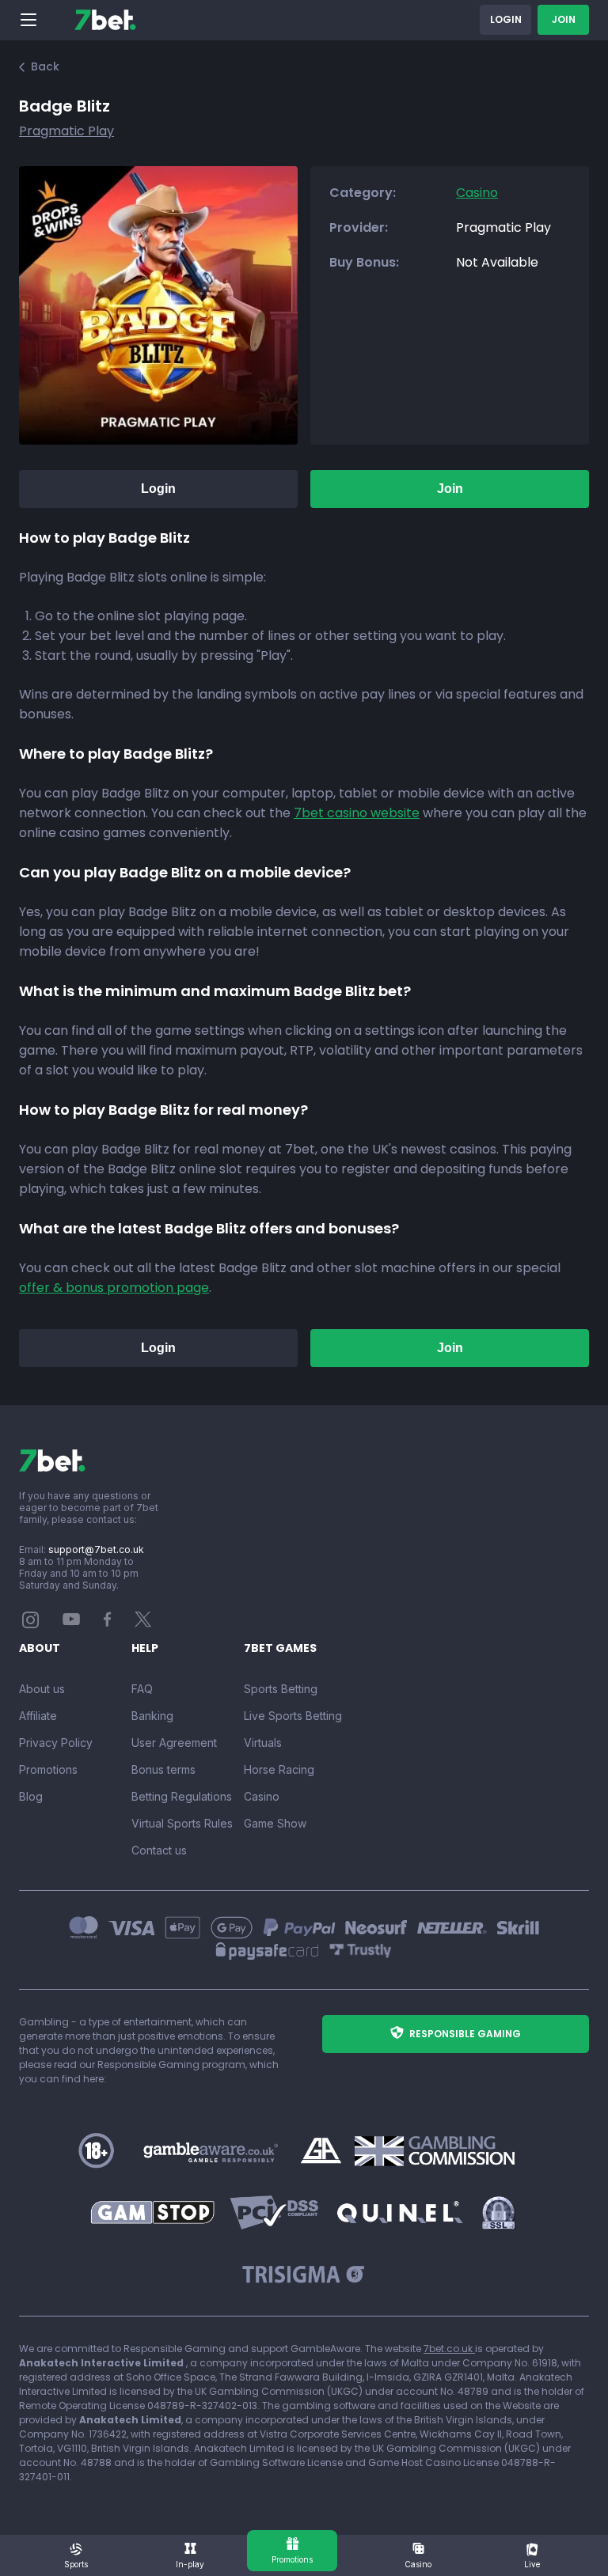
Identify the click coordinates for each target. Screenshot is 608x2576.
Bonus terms (163, 1769)
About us (42, 1689)
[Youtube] (72, 1618)
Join (564, 19)
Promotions (48, 1769)
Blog (31, 1796)
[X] (143, 1623)
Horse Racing (279, 1769)
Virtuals (263, 1743)
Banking (152, 1716)
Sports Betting (281, 1689)
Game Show (275, 1823)
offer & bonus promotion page (114, 1288)
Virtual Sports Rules (182, 1823)
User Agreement (174, 1743)
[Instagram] (31, 1625)
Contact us (159, 1850)
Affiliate (38, 1716)
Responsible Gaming (465, 2034)
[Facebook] (108, 1623)
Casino (262, 1796)
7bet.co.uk (449, 2349)
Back (45, 66)
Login (506, 19)
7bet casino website (357, 813)
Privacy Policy (56, 1743)
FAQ (142, 1689)
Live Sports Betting (293, 1716)
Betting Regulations (182, 1796)
